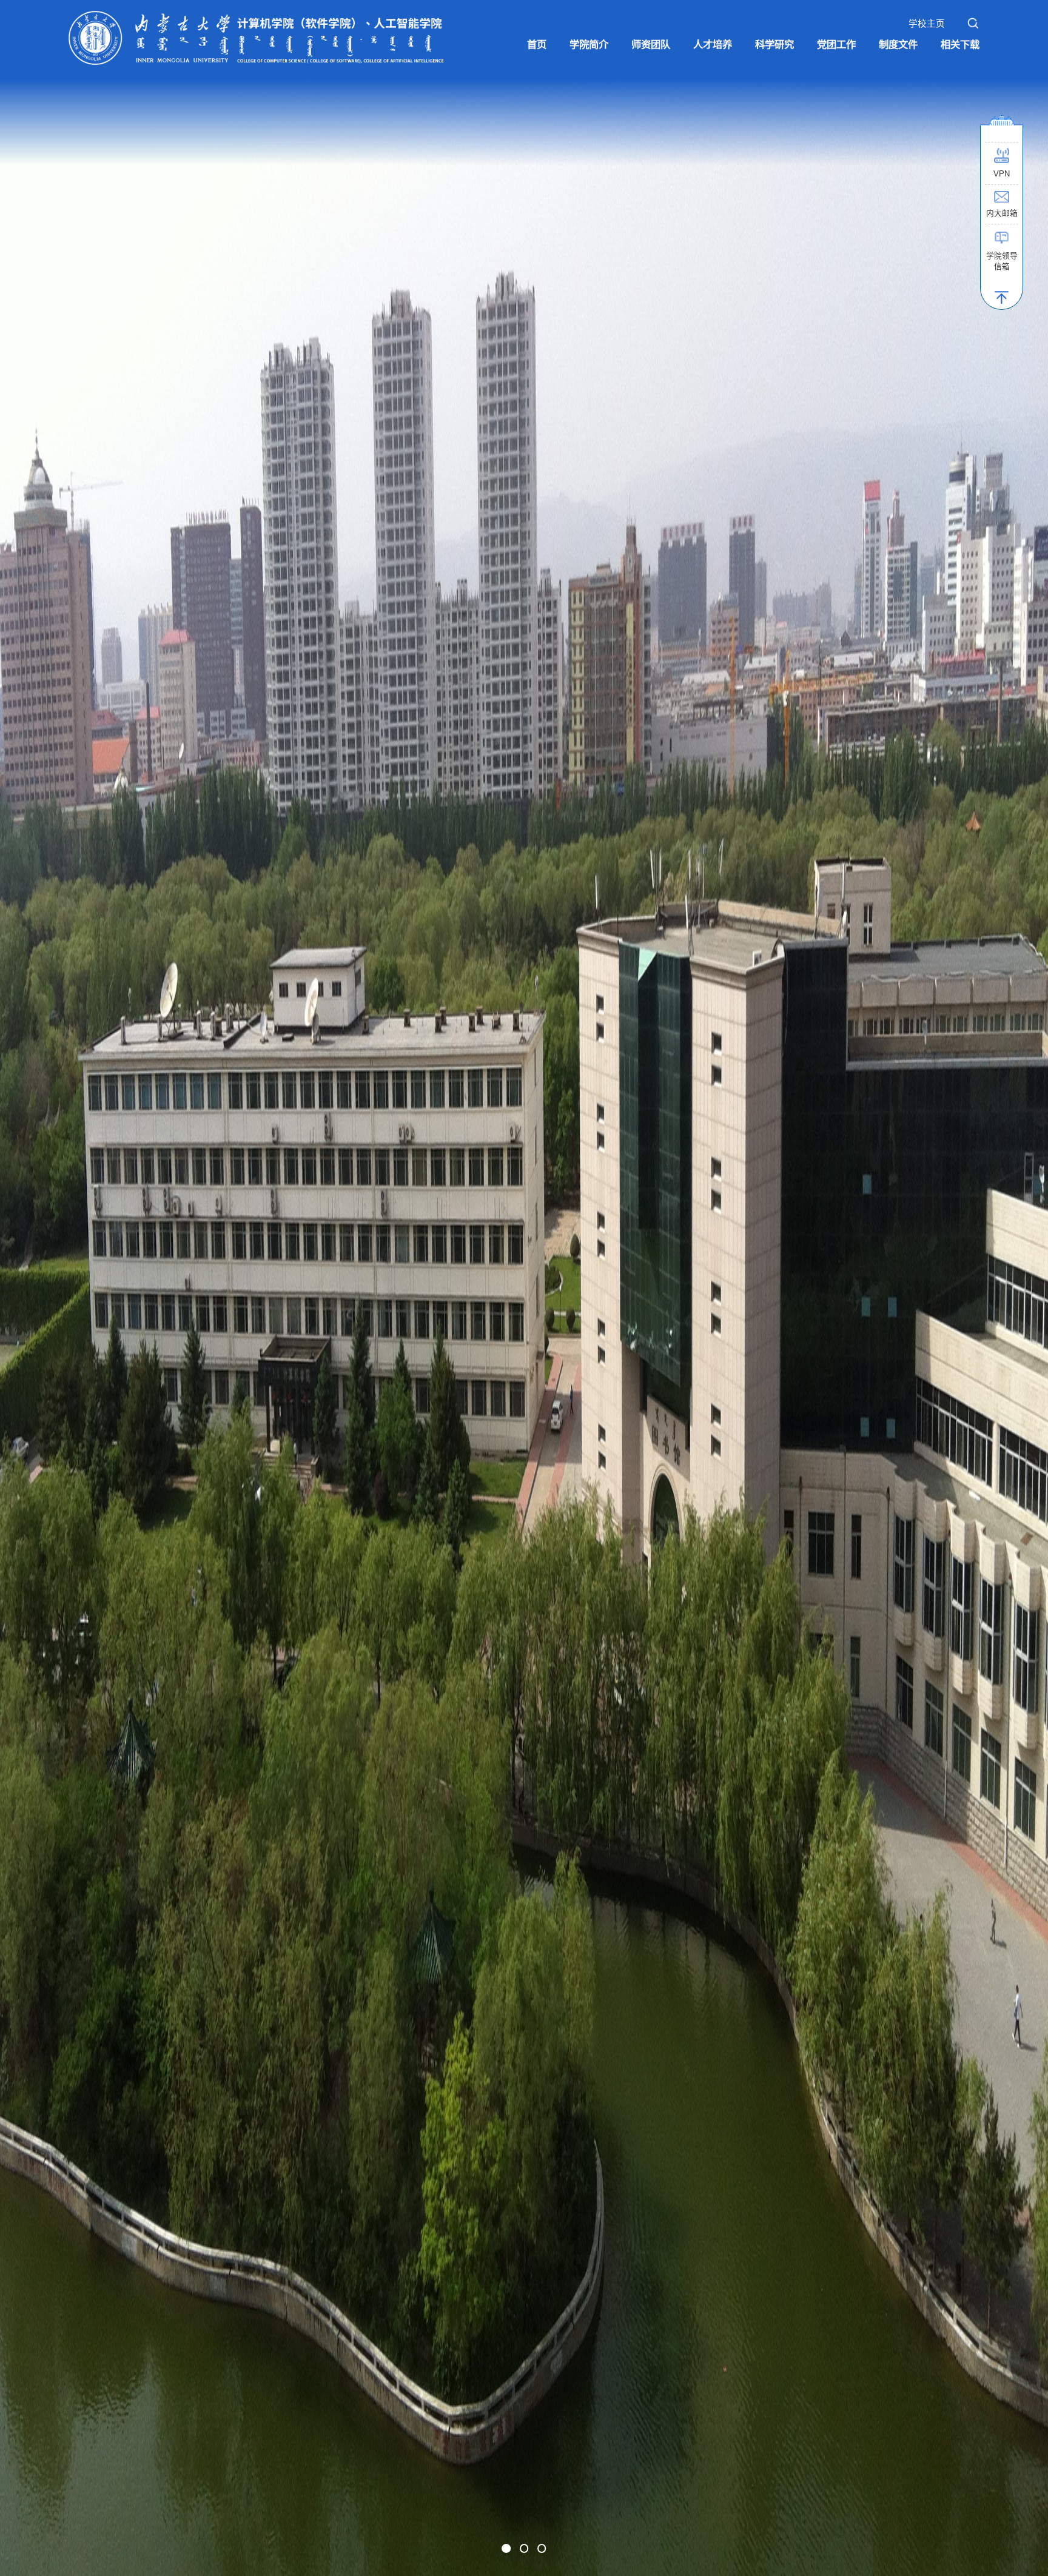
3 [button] (542, 2548)
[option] (524, 1288)
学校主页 (927, 24)
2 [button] (524, 2548)
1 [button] (507, 2548)
